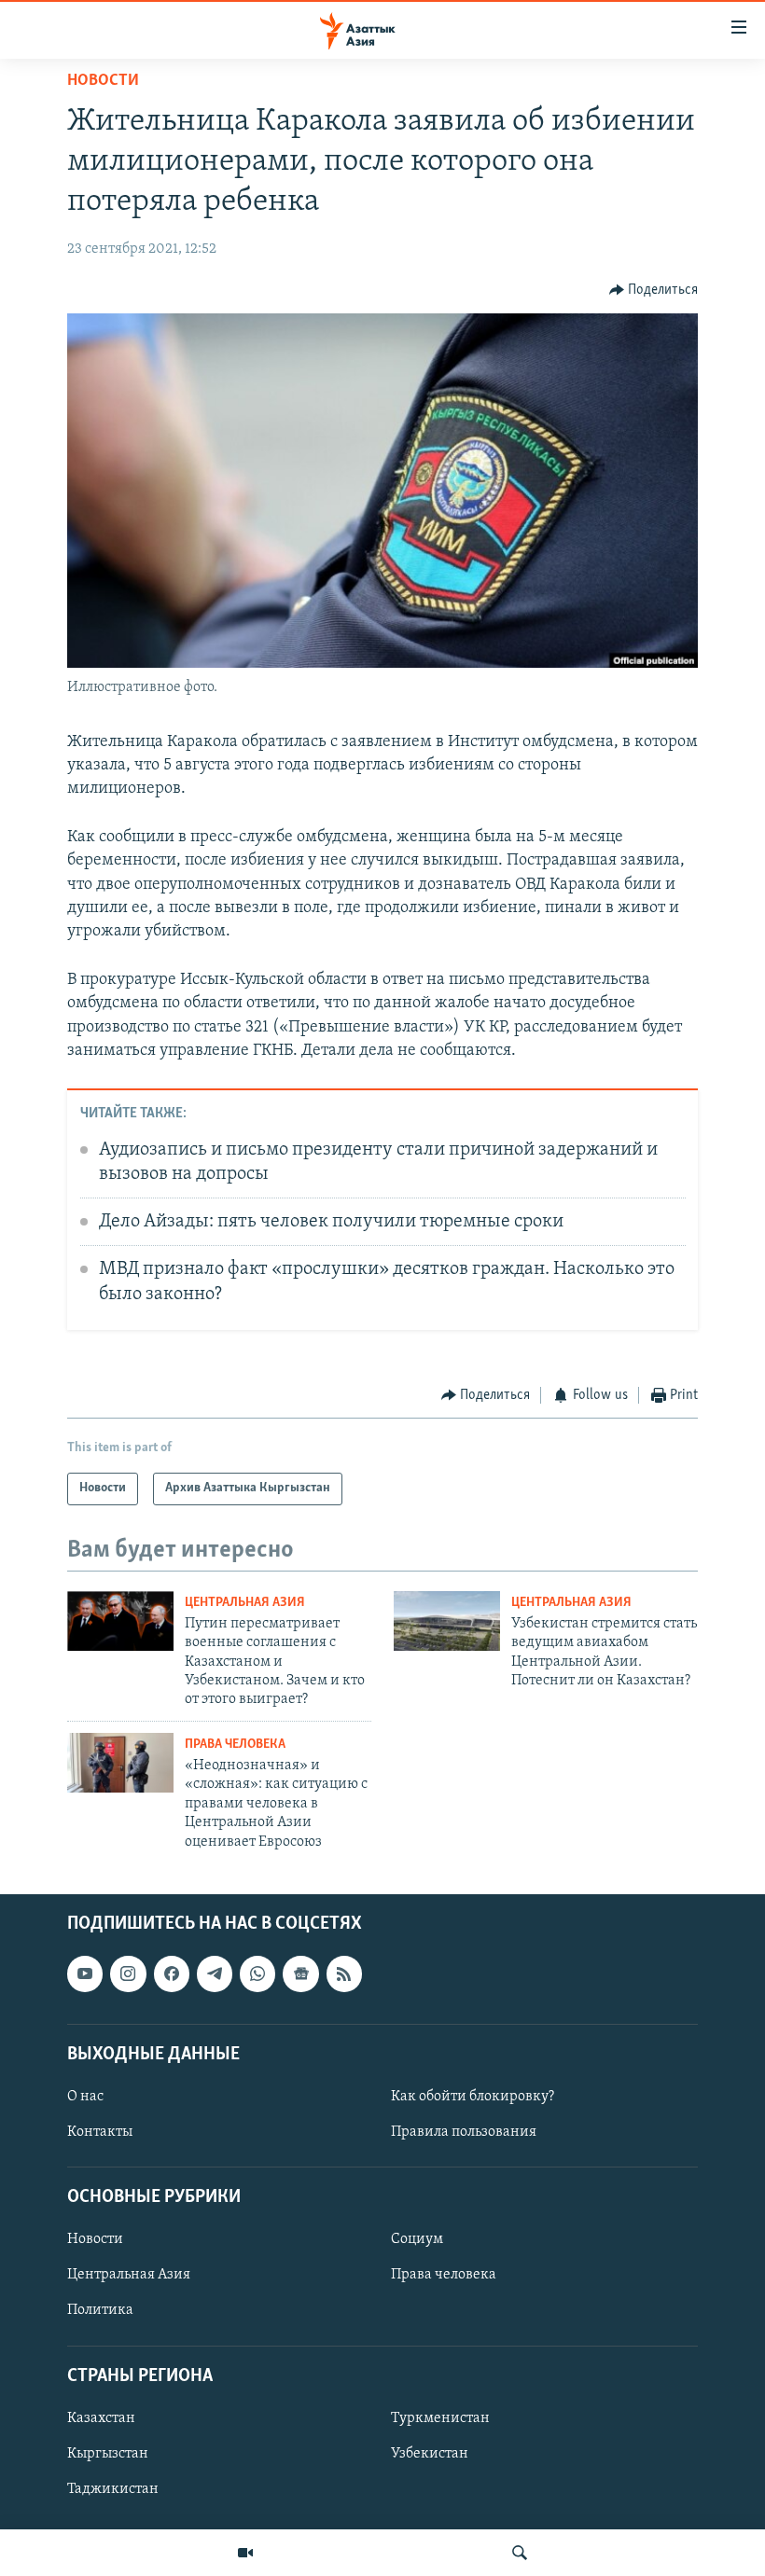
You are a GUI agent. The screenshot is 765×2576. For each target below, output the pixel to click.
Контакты (100, 2132)
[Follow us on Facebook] (172, 1974)
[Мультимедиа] (245, 2553)
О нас (85, 2097)
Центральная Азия (245, 1603)
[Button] (654, 290)
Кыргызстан (108, 2454)
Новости (103, 81)
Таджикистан (113, 2489)
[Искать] (520, 2553)
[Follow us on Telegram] (215, 1974)
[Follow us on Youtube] (85, 1974)
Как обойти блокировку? (473, 2097)
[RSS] (344, 1974)
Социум (417, 2239)
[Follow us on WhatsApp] (257, 1974)
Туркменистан (440, 2418)
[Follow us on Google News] (300, 1974)
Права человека (235, 1745)
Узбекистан (430, 2454)
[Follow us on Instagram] (128, 1974)
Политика (100, 2310)
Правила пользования (464, 2132)
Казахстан (101, 2418)
